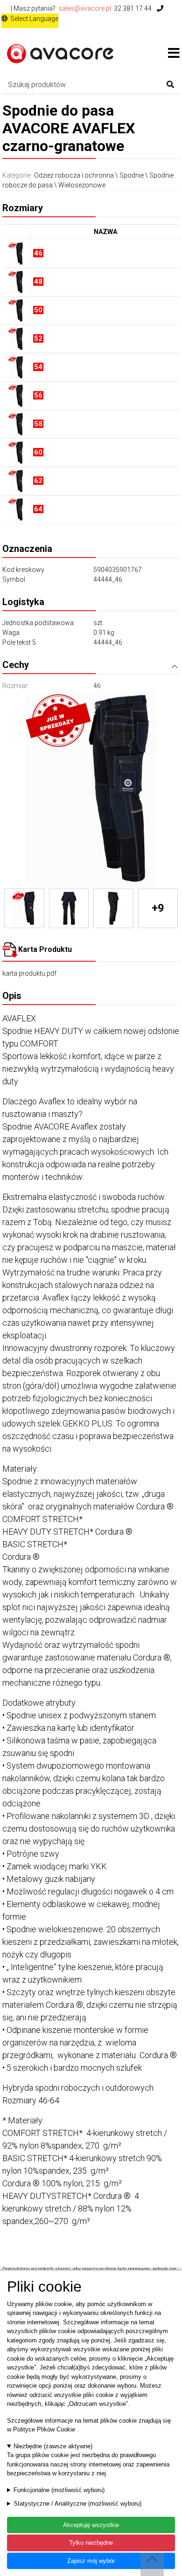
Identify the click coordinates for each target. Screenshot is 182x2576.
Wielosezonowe (82, 185)
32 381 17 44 (133, 8)
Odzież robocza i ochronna (74, 175)
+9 (158, 908)
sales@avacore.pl (85, 8)
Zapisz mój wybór (91, 2561)
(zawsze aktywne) (53, 2446)
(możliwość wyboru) (59, 2490)
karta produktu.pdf (29, 973)
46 (97, 686)
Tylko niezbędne (91, 2543)
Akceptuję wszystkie (91, 2525)
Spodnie (132, 175)
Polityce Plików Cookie (45, 2429)
